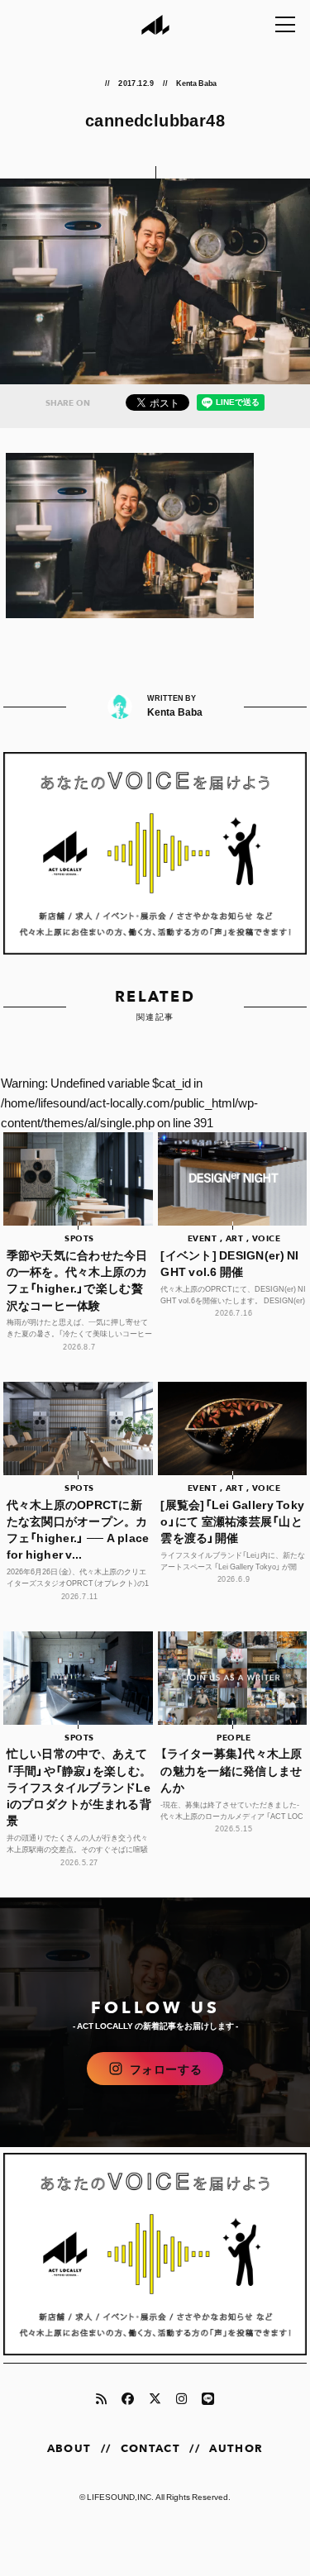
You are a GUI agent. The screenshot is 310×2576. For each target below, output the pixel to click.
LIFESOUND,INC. (120, 2496)
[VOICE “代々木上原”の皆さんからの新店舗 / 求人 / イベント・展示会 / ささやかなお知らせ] (155, 853)
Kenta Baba (198, 83)
